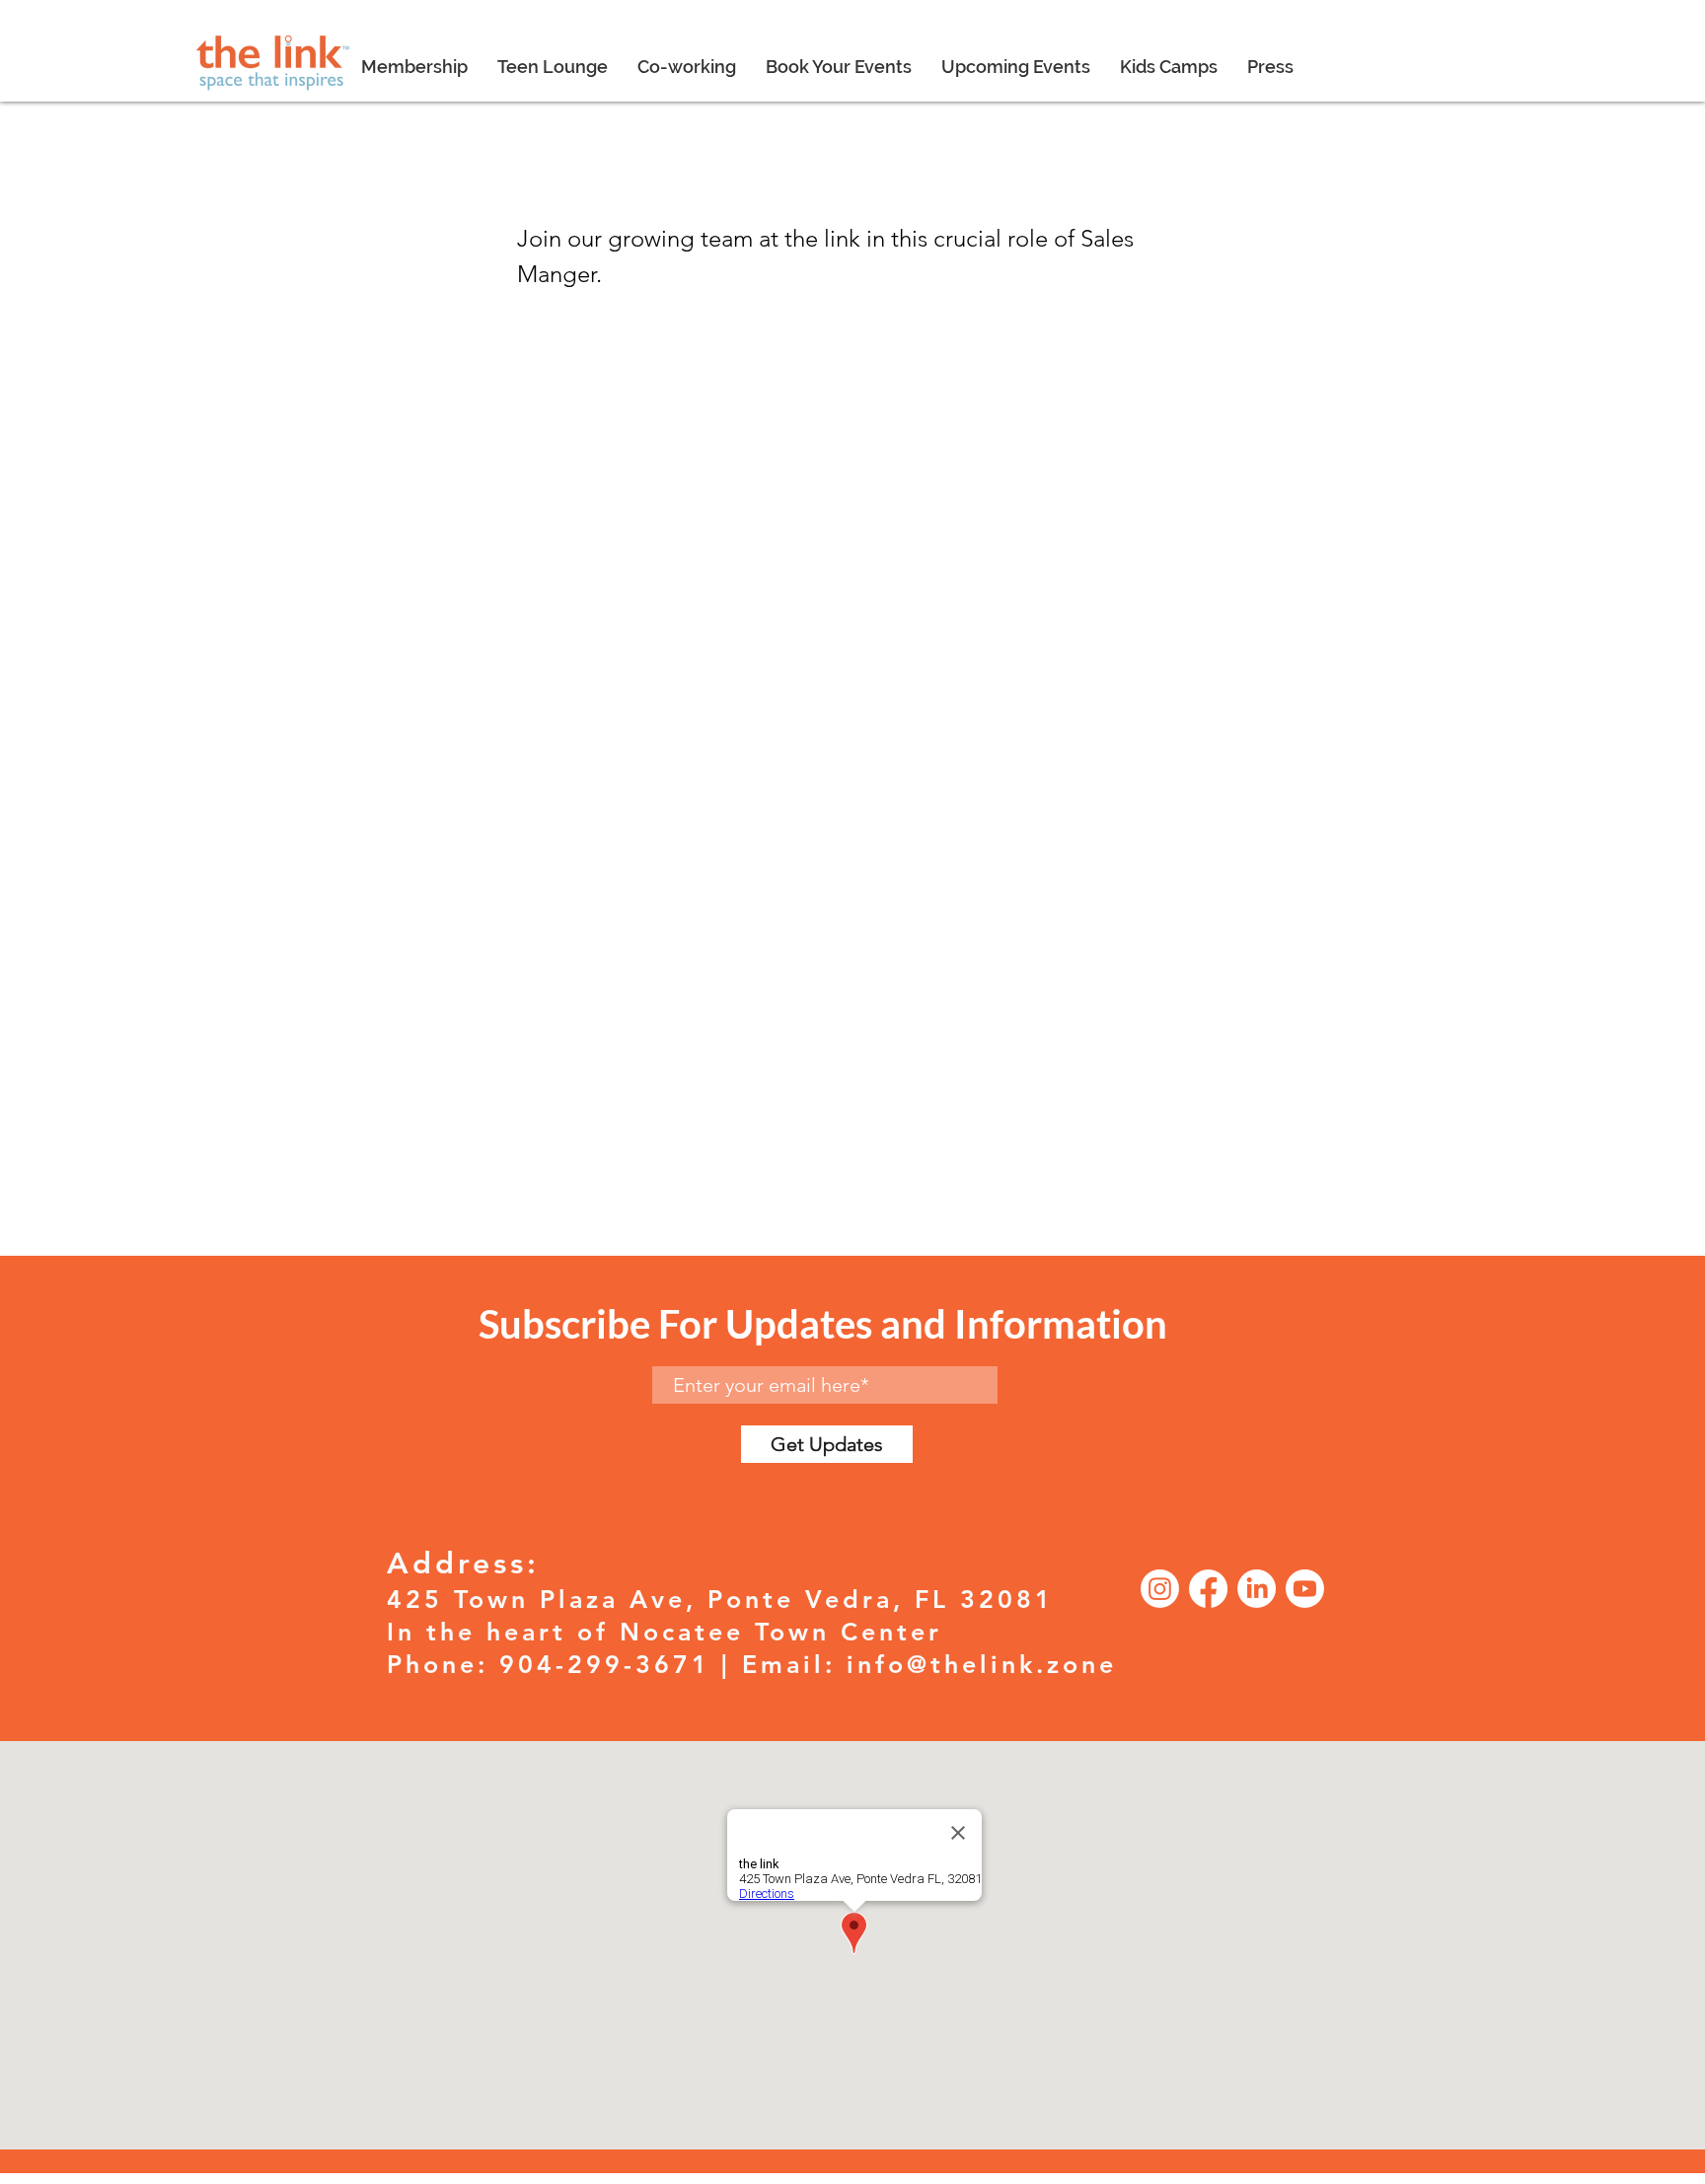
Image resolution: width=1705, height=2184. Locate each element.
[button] (687, 67)
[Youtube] (1305, 1589)
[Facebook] (1208, 1589)
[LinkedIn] (1257, 1589)
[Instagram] (1160, 1589)
